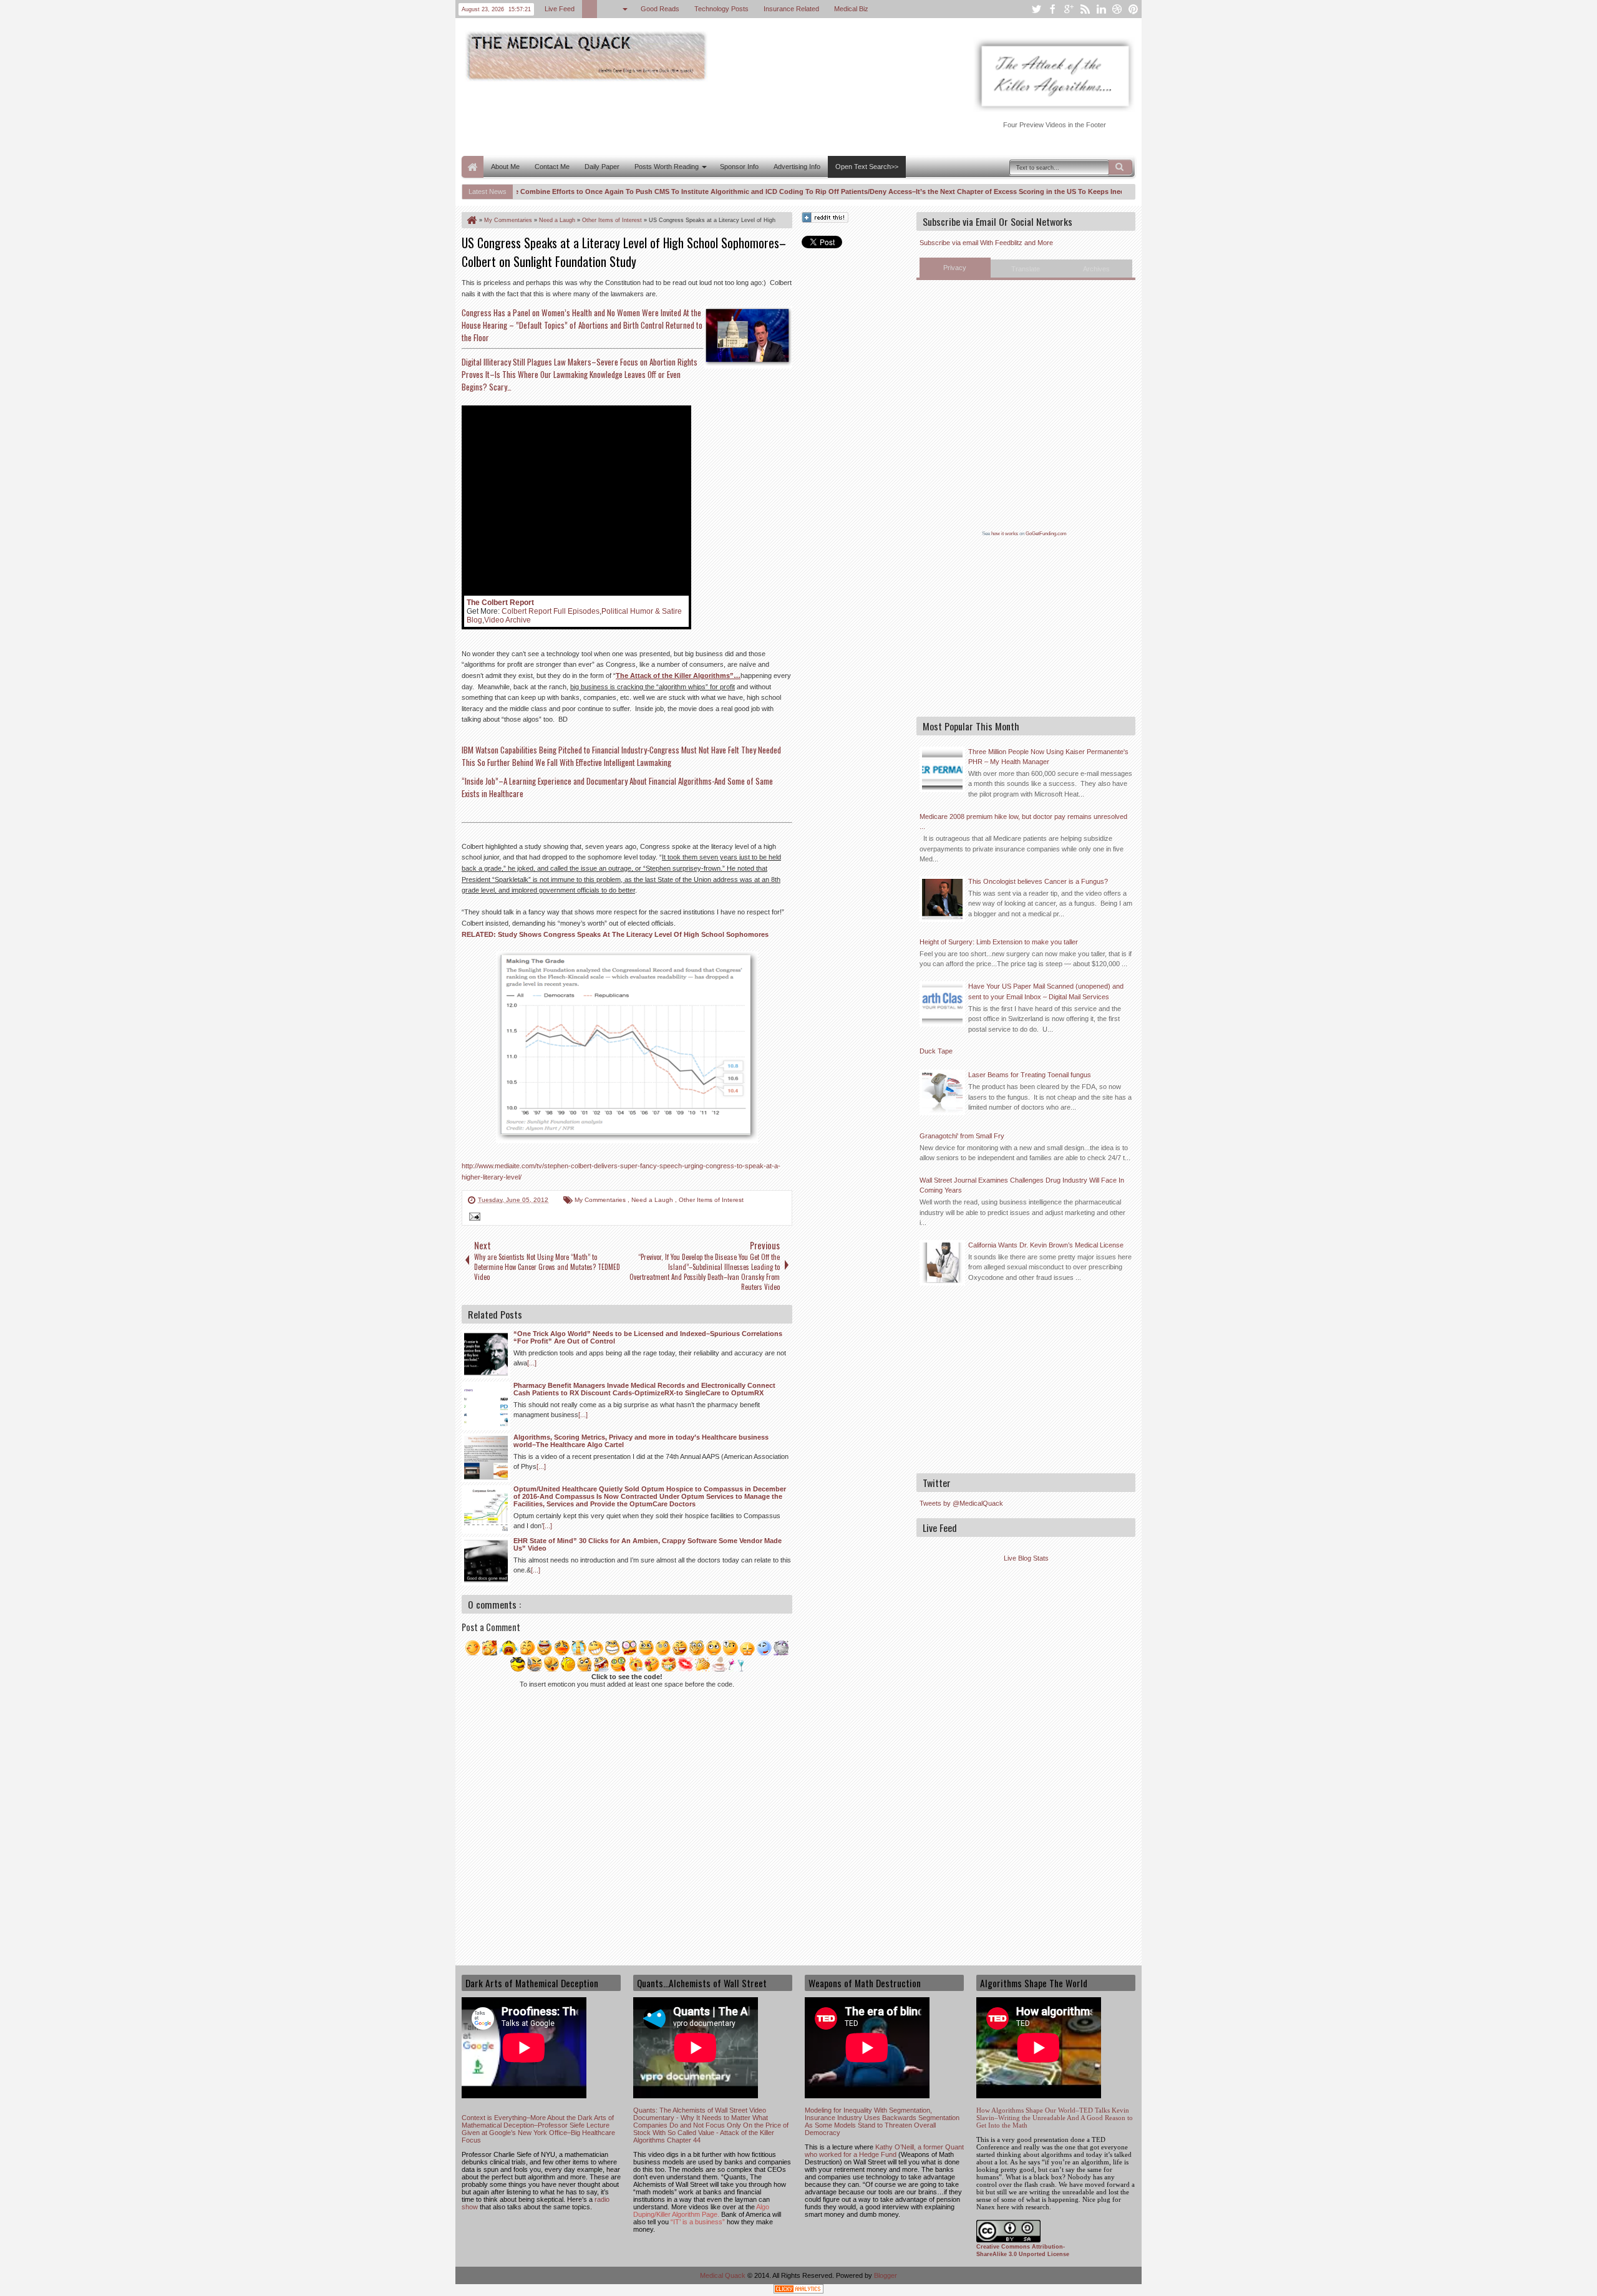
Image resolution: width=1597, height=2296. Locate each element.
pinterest (1133, 9)
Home (473, 167)
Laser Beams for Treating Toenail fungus (1030, 1075)
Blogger (886, 2275)
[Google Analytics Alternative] (798, 2291)
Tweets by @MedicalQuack (961, 1503)
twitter (1036, 9)
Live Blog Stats (1026, 1558)
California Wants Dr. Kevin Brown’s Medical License (1046, 1245)
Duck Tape (936, 1051)
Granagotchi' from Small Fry (962, 1136)
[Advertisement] (689, 117)
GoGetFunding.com (1046, 534)
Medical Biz (851, 9)
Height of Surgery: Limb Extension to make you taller (999, 942)
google (1069, 9)
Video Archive (507, 620)
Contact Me (552, 167)
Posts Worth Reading (667, 167)
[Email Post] (473, 1218)
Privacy (955, 268)
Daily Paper (602, 167)
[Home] (471, 220)
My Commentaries (601, 1200)
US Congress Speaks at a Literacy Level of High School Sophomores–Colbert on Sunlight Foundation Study (624, 252)
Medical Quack (724, 2275)
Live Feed (560, 9)
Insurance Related (791, 9)
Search (1120, 167)
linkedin (1101, 9)
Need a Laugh (653, 1200)
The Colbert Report (500, 603)
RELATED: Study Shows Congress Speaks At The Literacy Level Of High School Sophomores (615, 934)
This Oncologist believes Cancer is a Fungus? (1038, 881)
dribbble (1117, 9)
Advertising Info (797, 167)
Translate (1026, 269)
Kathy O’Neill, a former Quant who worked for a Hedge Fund (884, 2151)
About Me (505, 167)
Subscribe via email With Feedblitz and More (986, 243)
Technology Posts (721, 9)
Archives (1096, 269)
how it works (1005, 534)
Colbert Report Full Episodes (551, 611)
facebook (1052, 9)
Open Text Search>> (867, 167)
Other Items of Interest (711, 1200)
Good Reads (660, 9)
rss (1085, 9)
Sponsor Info (739, 167)
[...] (532, 1363)
